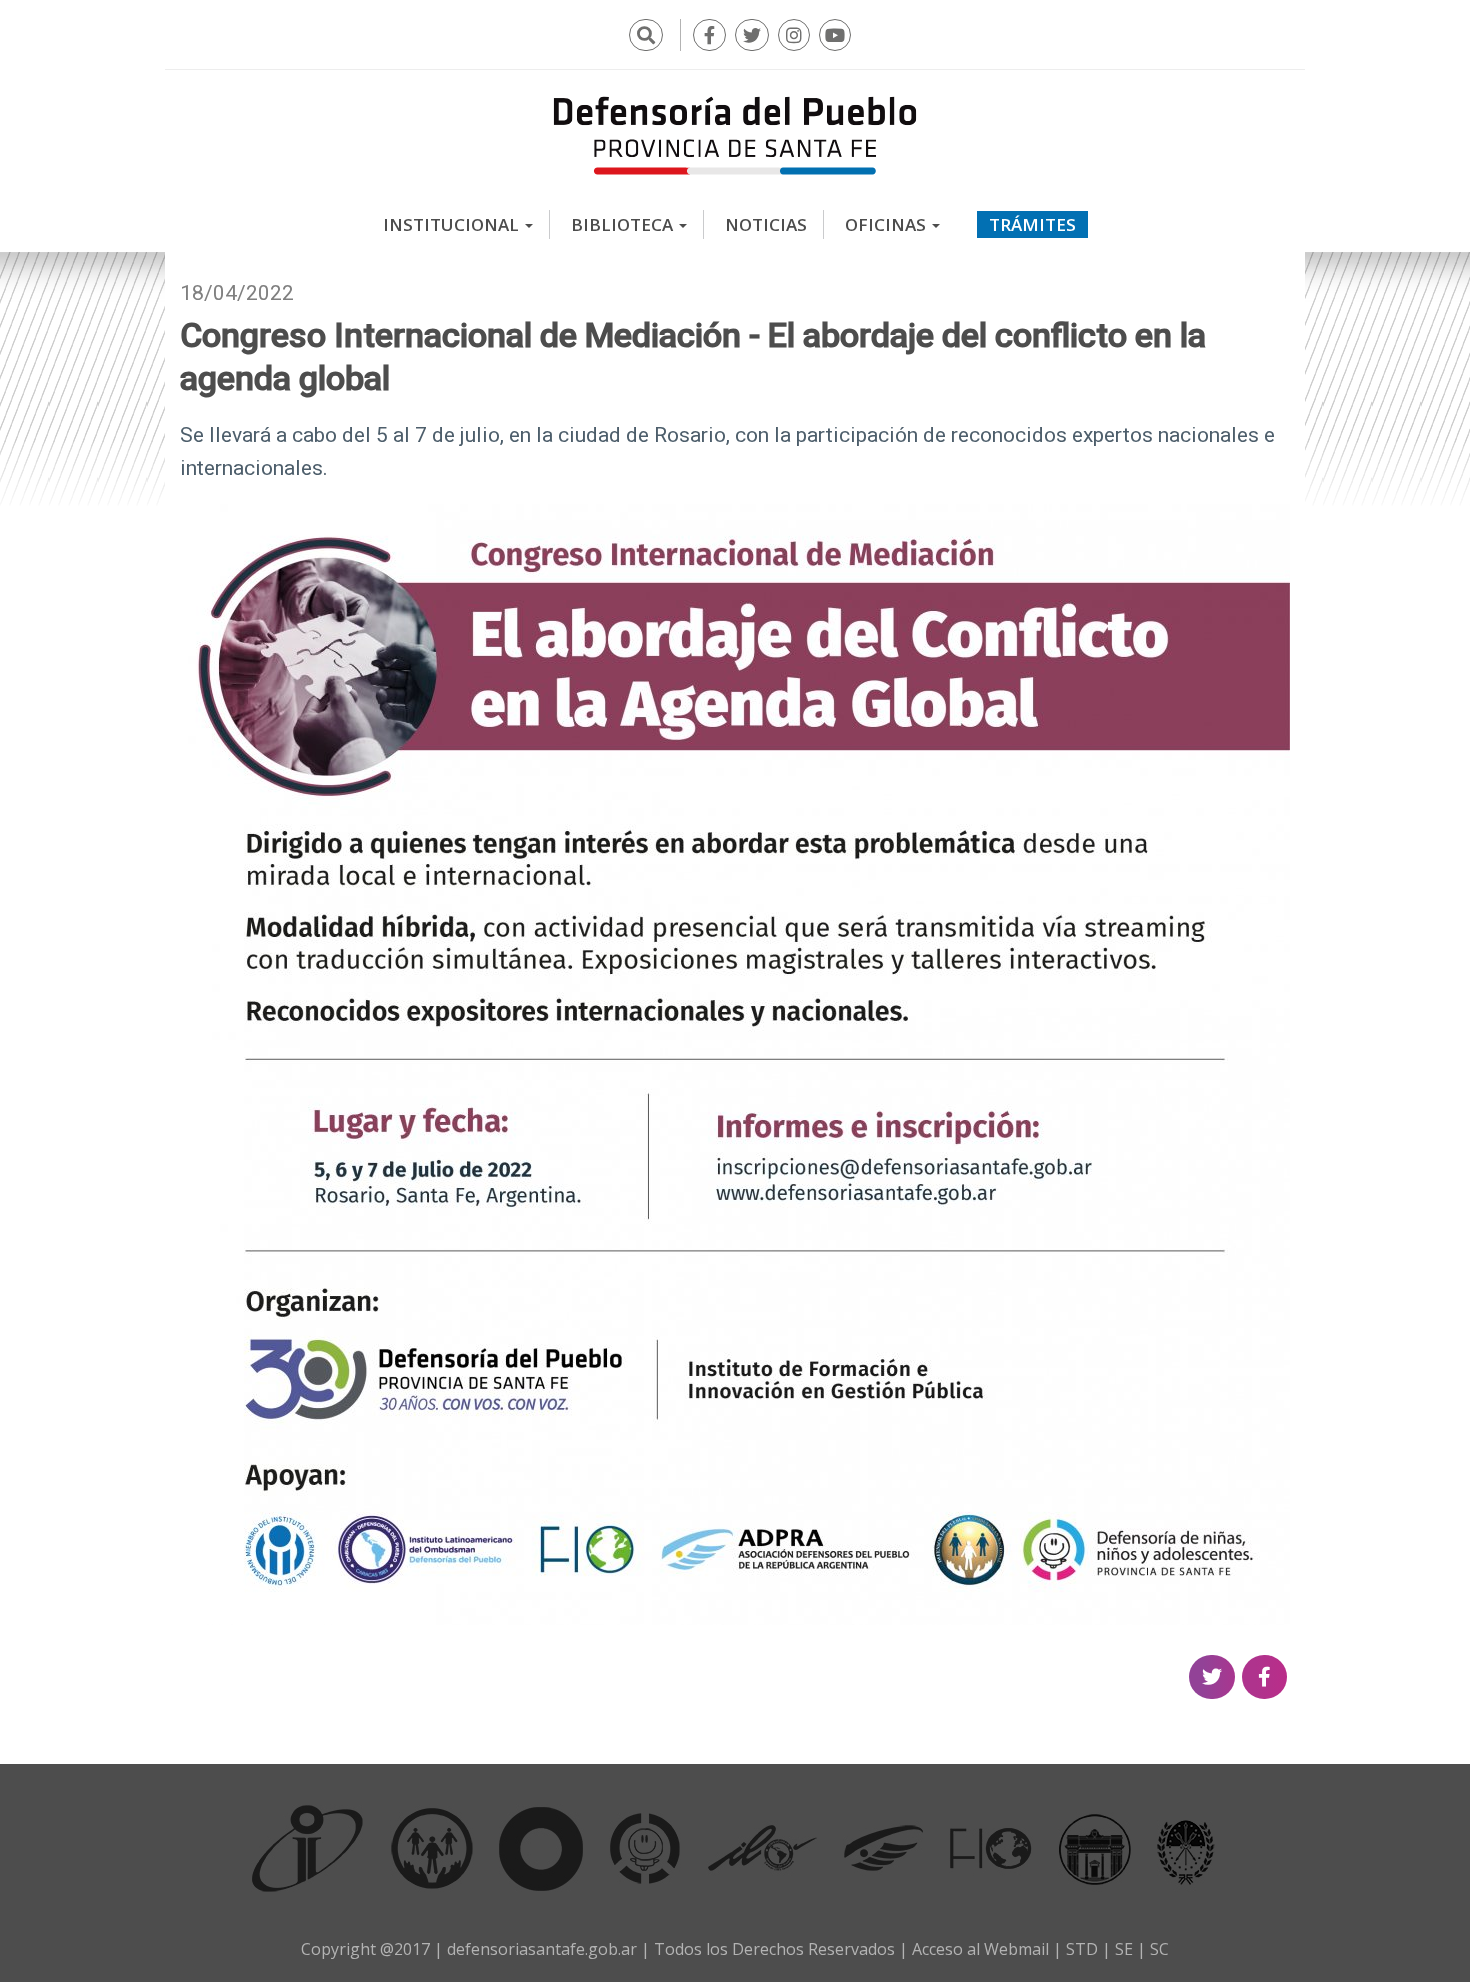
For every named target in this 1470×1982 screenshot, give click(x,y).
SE (1124, 1949)
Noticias (766, 224)
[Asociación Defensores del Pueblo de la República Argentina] (883, 1848)
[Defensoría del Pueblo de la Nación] (432, 1848)
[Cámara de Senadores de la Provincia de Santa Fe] (1186, 1848)
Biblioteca (624, 224)
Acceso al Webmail (980, 1949)
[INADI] (541, 1848)
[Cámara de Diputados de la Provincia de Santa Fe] (1095, 1848)
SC (1159, 1949)
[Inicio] (735, 135)
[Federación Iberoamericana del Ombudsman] (991, 1848)
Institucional (453, 224)
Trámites (1032, 224)
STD (1082, 1949)
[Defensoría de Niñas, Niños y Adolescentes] (645, 1848)
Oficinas (887, 224)
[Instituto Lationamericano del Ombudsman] (762, 1848)
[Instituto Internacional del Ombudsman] (308, 1848)
